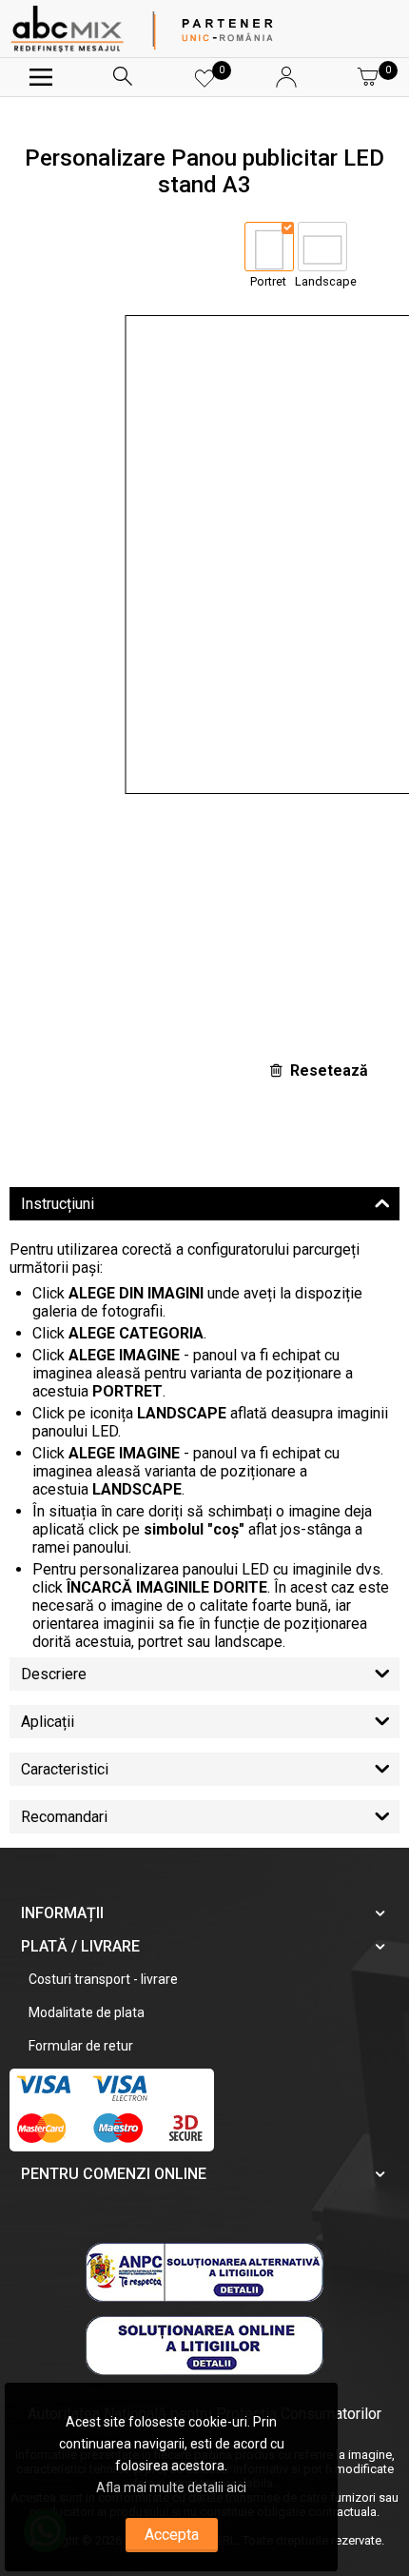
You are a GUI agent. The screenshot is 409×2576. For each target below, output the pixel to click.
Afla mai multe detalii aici (171, 2487)
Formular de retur (81, 2046)
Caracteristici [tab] (65, 1769)
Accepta (172, 2535)
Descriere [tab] (54, 1674)
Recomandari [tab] (64, 1817)
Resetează (329, 1070)
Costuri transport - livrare (103, 1979)
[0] (204, 86)
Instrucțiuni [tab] (58, 1204)
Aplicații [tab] (48, 1722)
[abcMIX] (67, 28)
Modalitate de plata (87, 2012)
